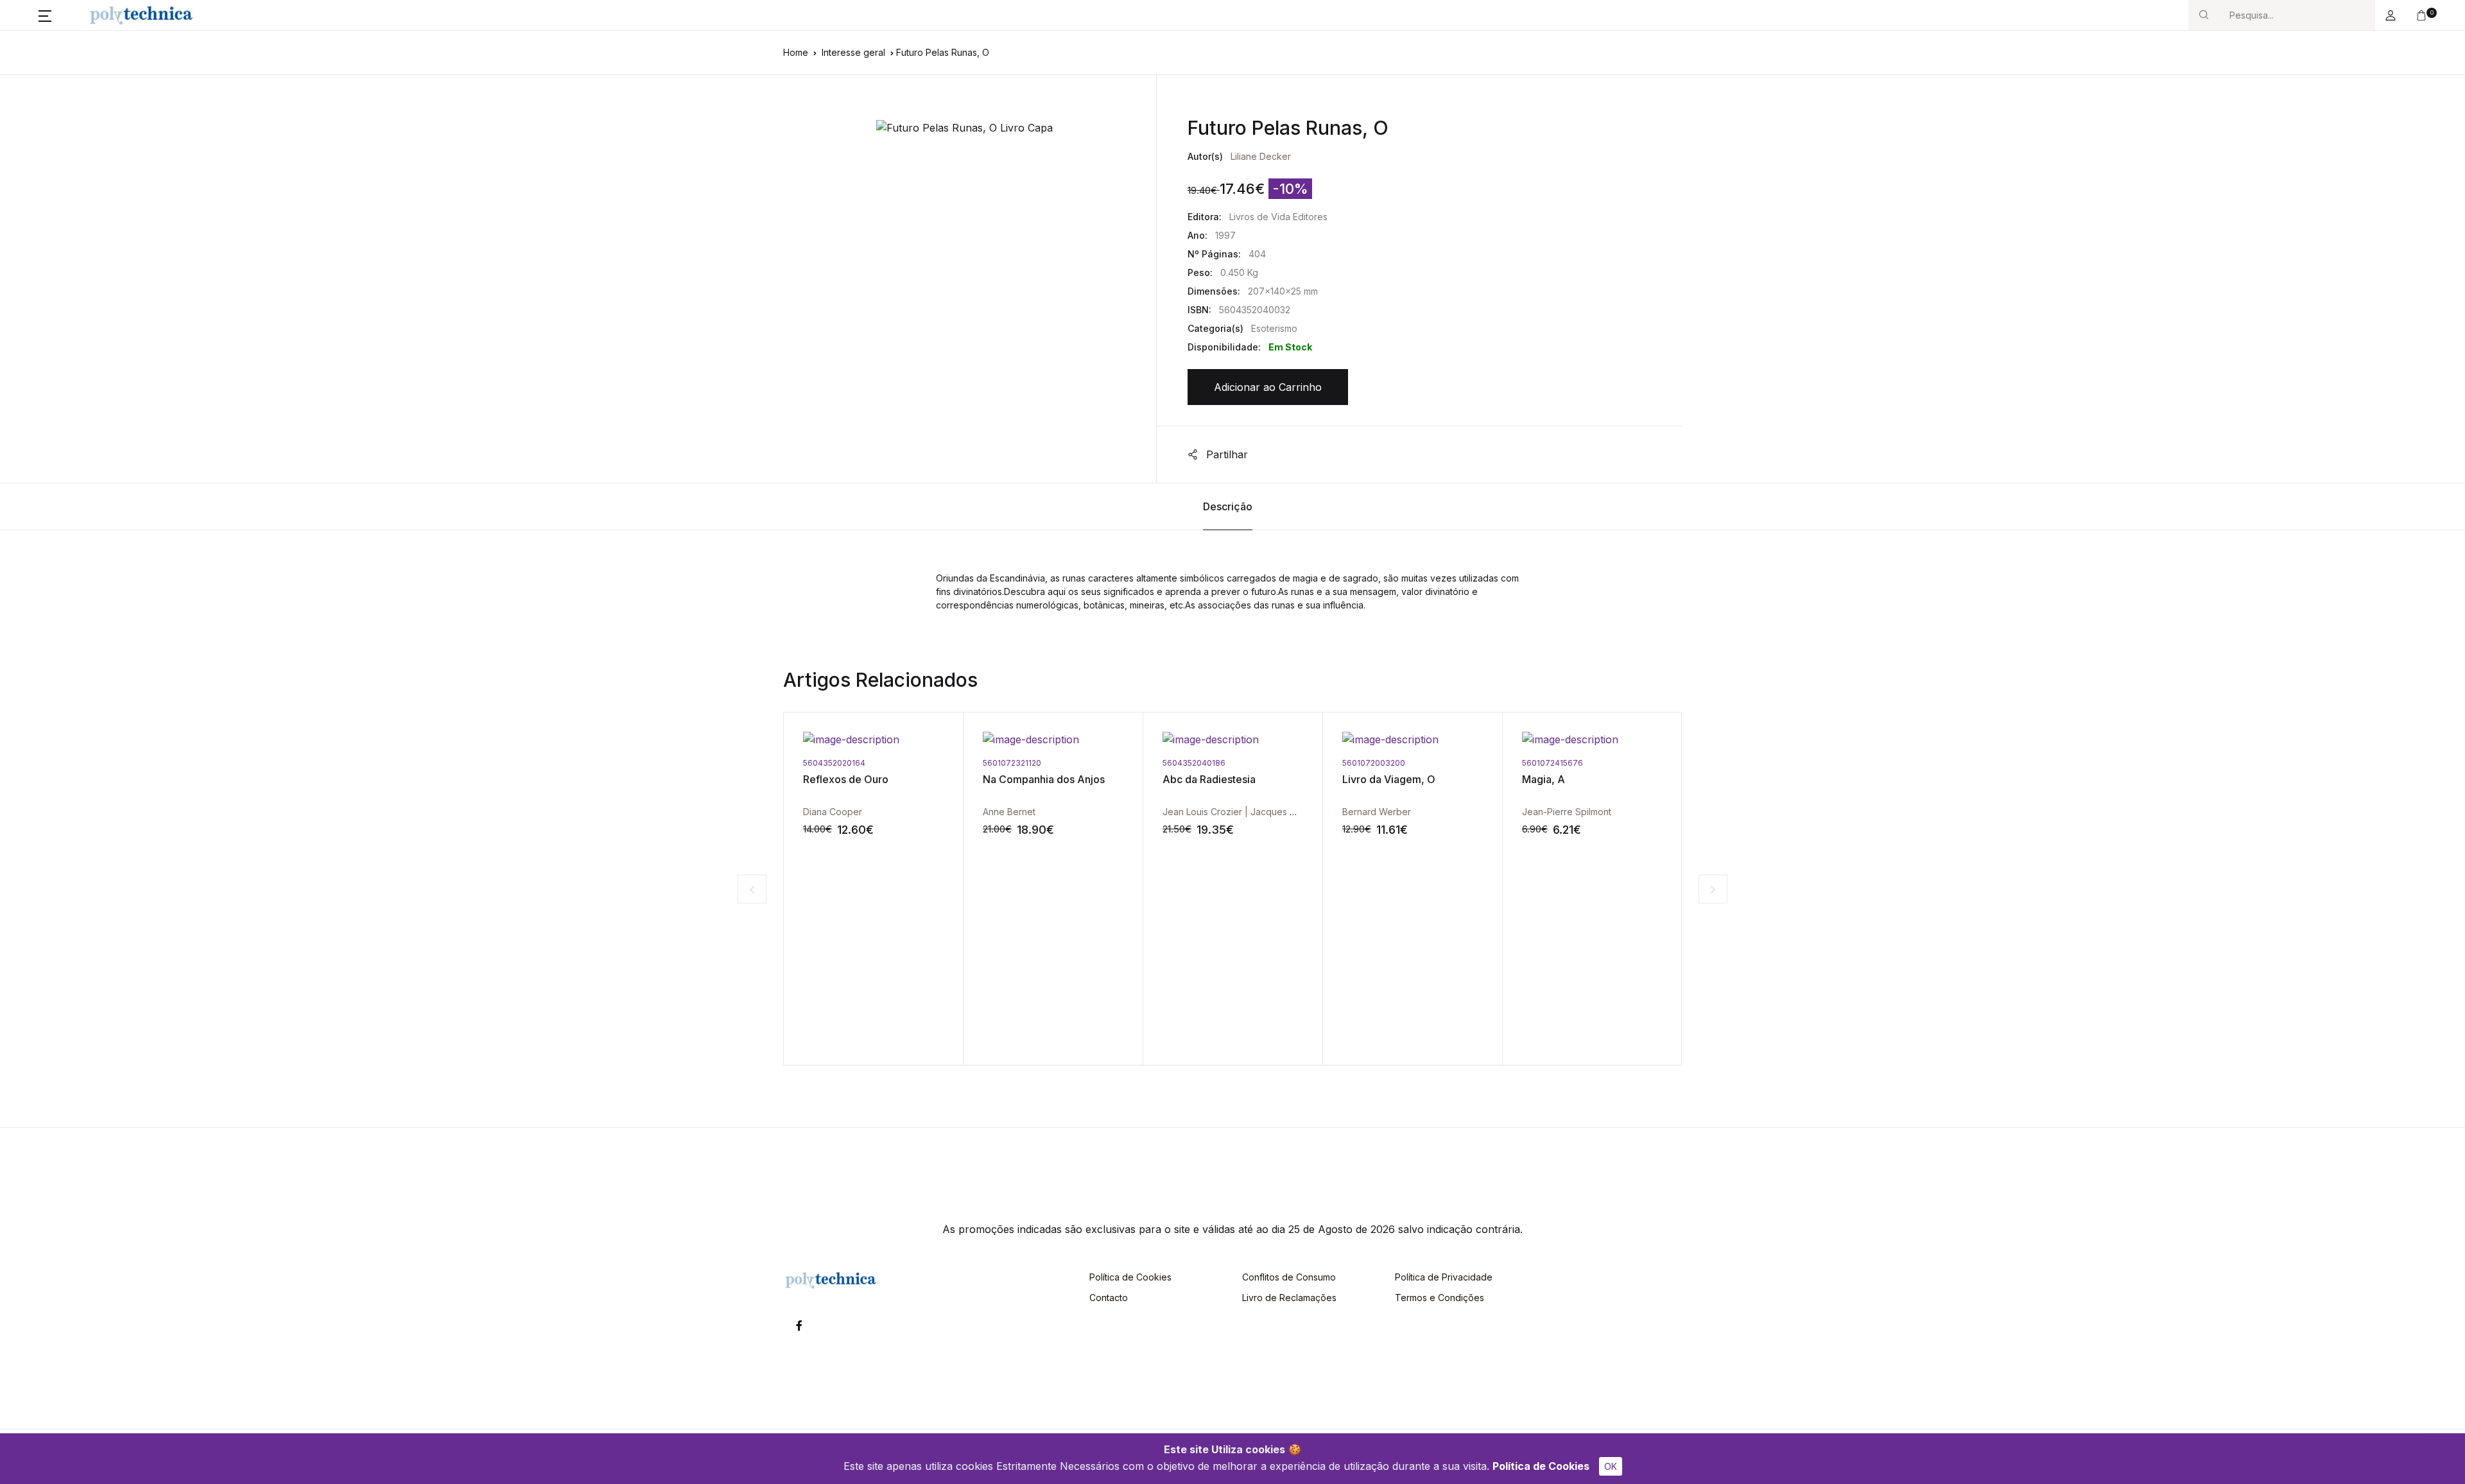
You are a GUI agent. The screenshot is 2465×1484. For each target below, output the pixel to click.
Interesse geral (853, 52)
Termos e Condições (1440, 1298)
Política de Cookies (1541, 1466)
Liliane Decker (1261, 156)
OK (1611, 1466)
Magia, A (1364, 779)
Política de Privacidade (1444, 1277)
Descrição (1228, 506)
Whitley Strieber (1556, 812)
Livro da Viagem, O (1209, 779)
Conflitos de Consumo (1289, 1277)
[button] (45, 15)
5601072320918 (1553, 763)
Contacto (1109, 1298)
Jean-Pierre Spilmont (1387, 812)
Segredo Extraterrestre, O (1585, 779)
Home (796, 52)
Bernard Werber (1197, 812)
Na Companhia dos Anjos (864, 779)
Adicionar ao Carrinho (1268, 387)
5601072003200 (1194, 763)
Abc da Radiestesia (1029, 779)
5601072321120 (832, 763)
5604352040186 (1014, 763)
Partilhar (1225, 454)
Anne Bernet (829, 812)
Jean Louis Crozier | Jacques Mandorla (1066, 812)
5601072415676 (1373, 763)
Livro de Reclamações (1289, 1298)
